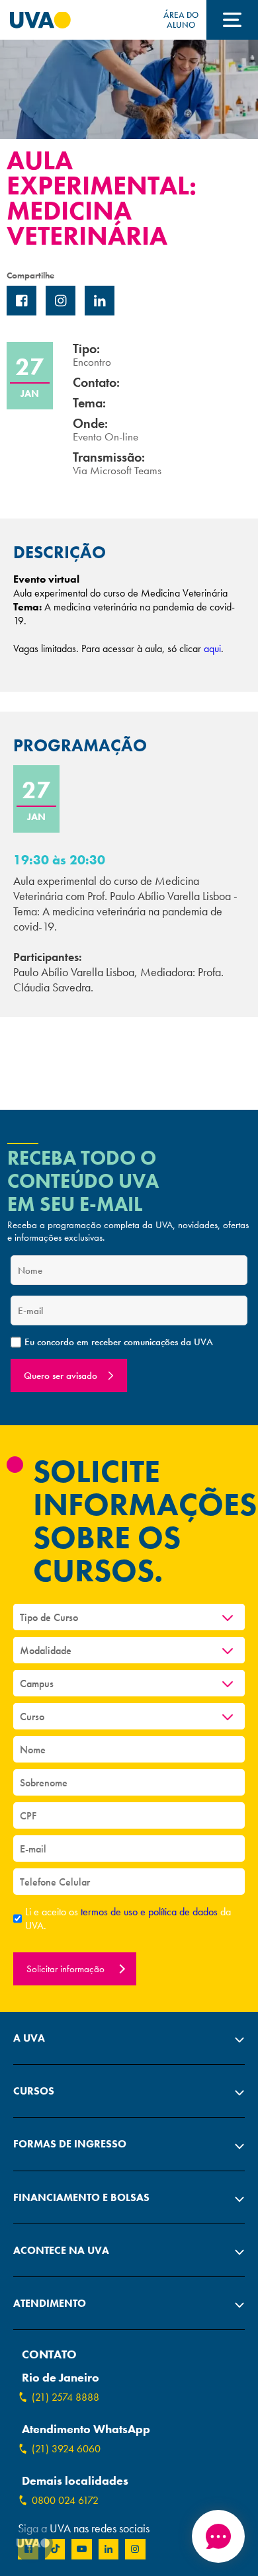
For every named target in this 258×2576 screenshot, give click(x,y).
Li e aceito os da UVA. (128, 1919)
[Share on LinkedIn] (100, 301)
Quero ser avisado (61, 1376)
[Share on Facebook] (21, 301)
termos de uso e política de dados (150, 1912)
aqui (212, 648)
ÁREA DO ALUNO (181, 20)
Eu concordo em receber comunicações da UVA (119, 1342)
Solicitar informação (67, 1969)
